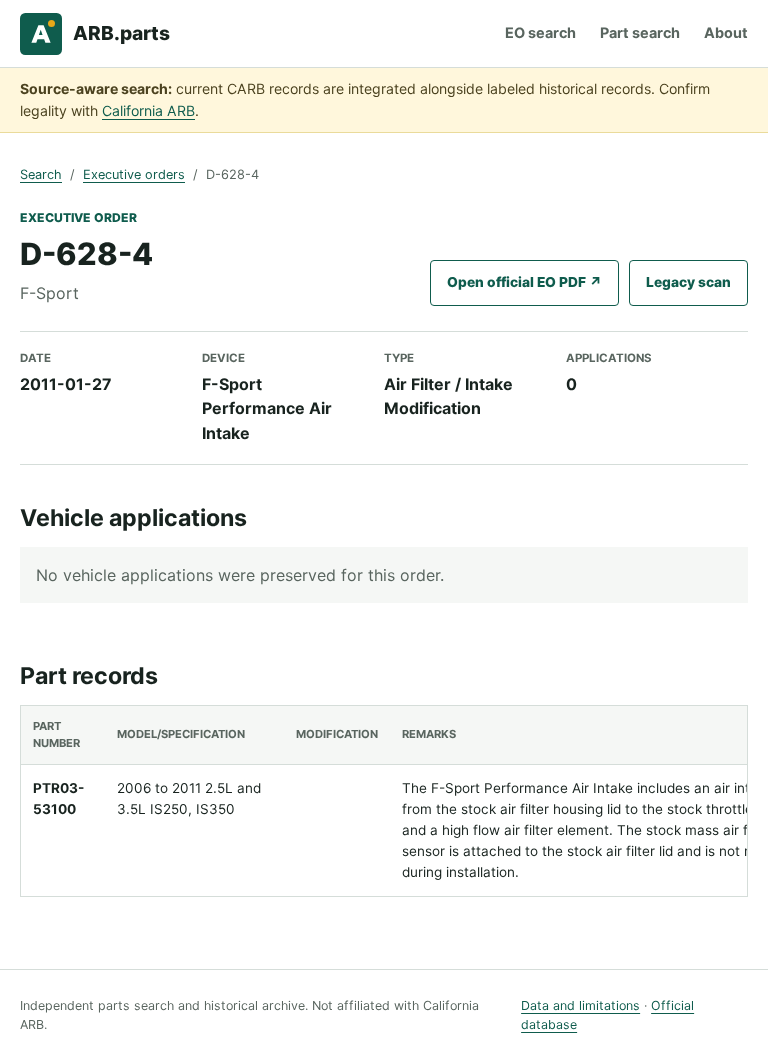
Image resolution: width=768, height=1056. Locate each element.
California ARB (148, 110)
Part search (640, 32)
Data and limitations (580, 1005)
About (726, 32)
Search (41, 174)
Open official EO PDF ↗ (524, 282)
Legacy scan (688, 282)
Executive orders (134, 174)
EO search (540, 32)
